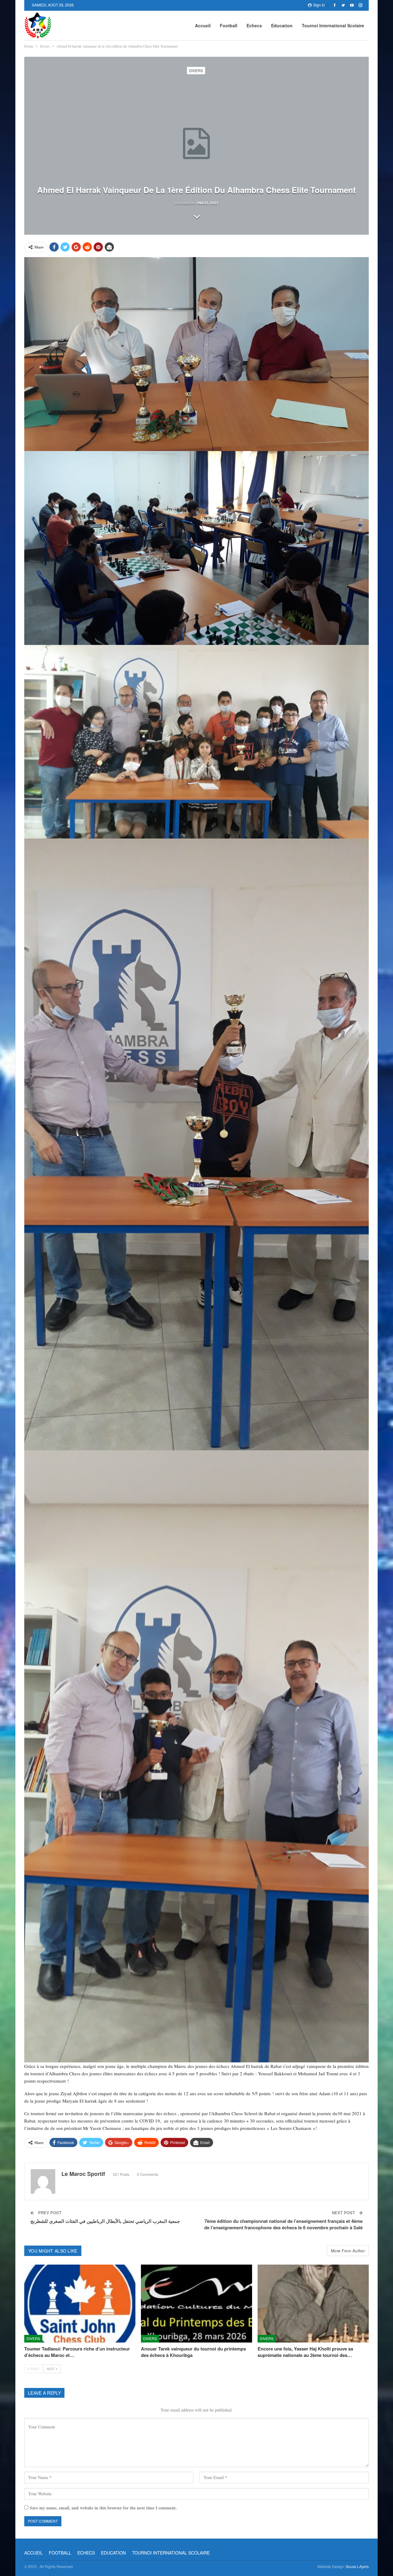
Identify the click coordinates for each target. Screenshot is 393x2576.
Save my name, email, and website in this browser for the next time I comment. (103, 2508)
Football (229, 25)
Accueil (203, 25)
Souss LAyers (357, 2566)
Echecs (254, 25)
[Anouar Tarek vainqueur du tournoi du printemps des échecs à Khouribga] (196, 2303)
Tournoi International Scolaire (333, 25)
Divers (196, 70)
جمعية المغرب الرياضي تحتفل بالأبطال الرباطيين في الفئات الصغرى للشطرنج (105, 2221)
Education (282, 25)
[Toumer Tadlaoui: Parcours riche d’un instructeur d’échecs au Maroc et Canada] (80, 2303)
